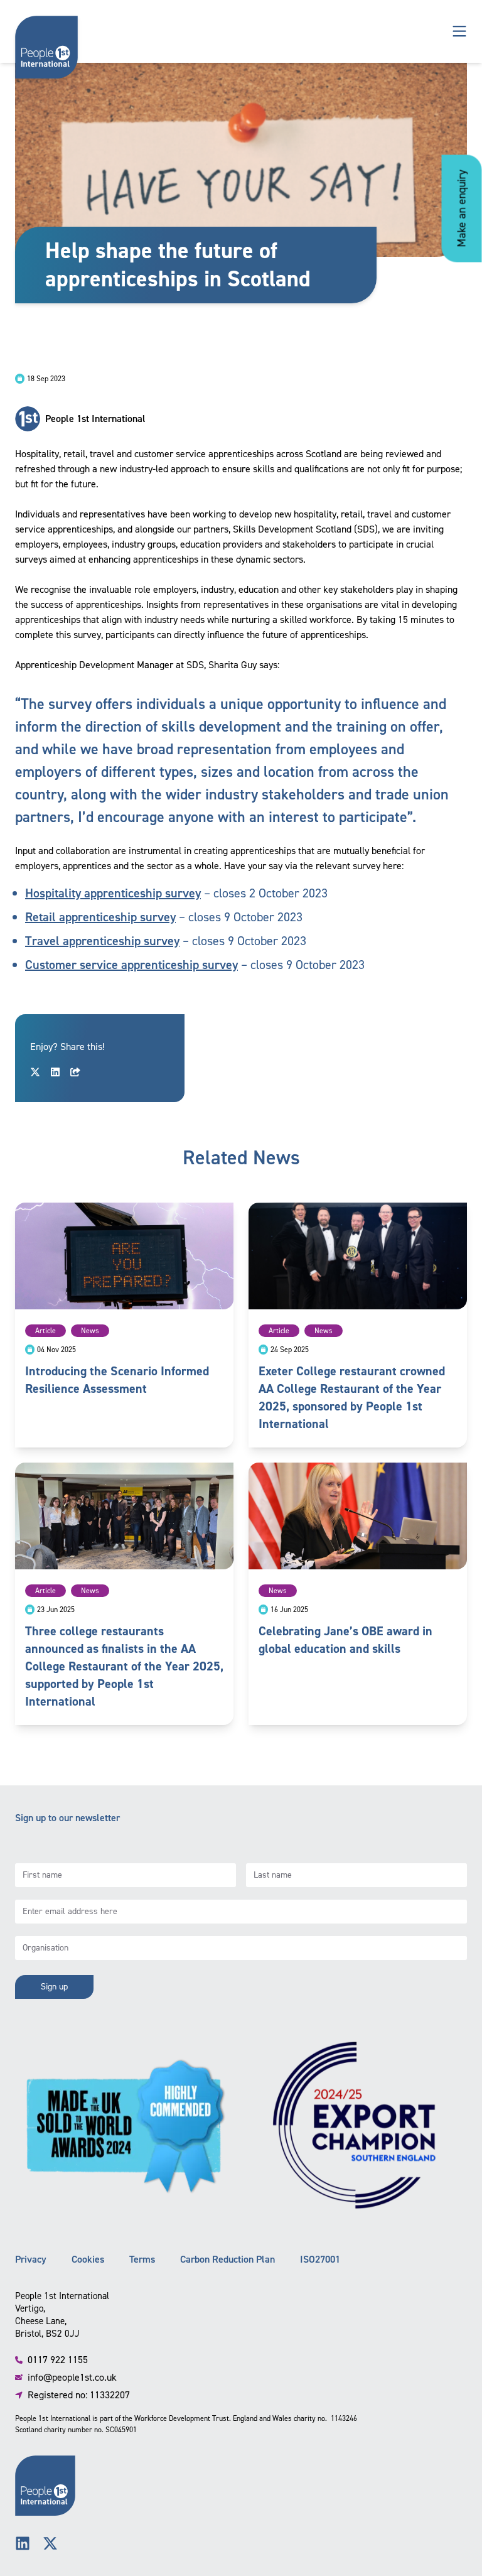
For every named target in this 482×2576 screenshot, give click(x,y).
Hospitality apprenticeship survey (113, 893)
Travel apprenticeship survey (102, 941)
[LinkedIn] (23, 2543)
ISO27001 (320, 2259)
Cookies (88, 2259)
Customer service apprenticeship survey (131, 965)
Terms (142, 2259)
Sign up (54, 1987)
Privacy (31, 2259)
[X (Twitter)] (50, 2543)
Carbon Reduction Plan (228, 2259)
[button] (459, 31)
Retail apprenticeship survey (100, 917)
